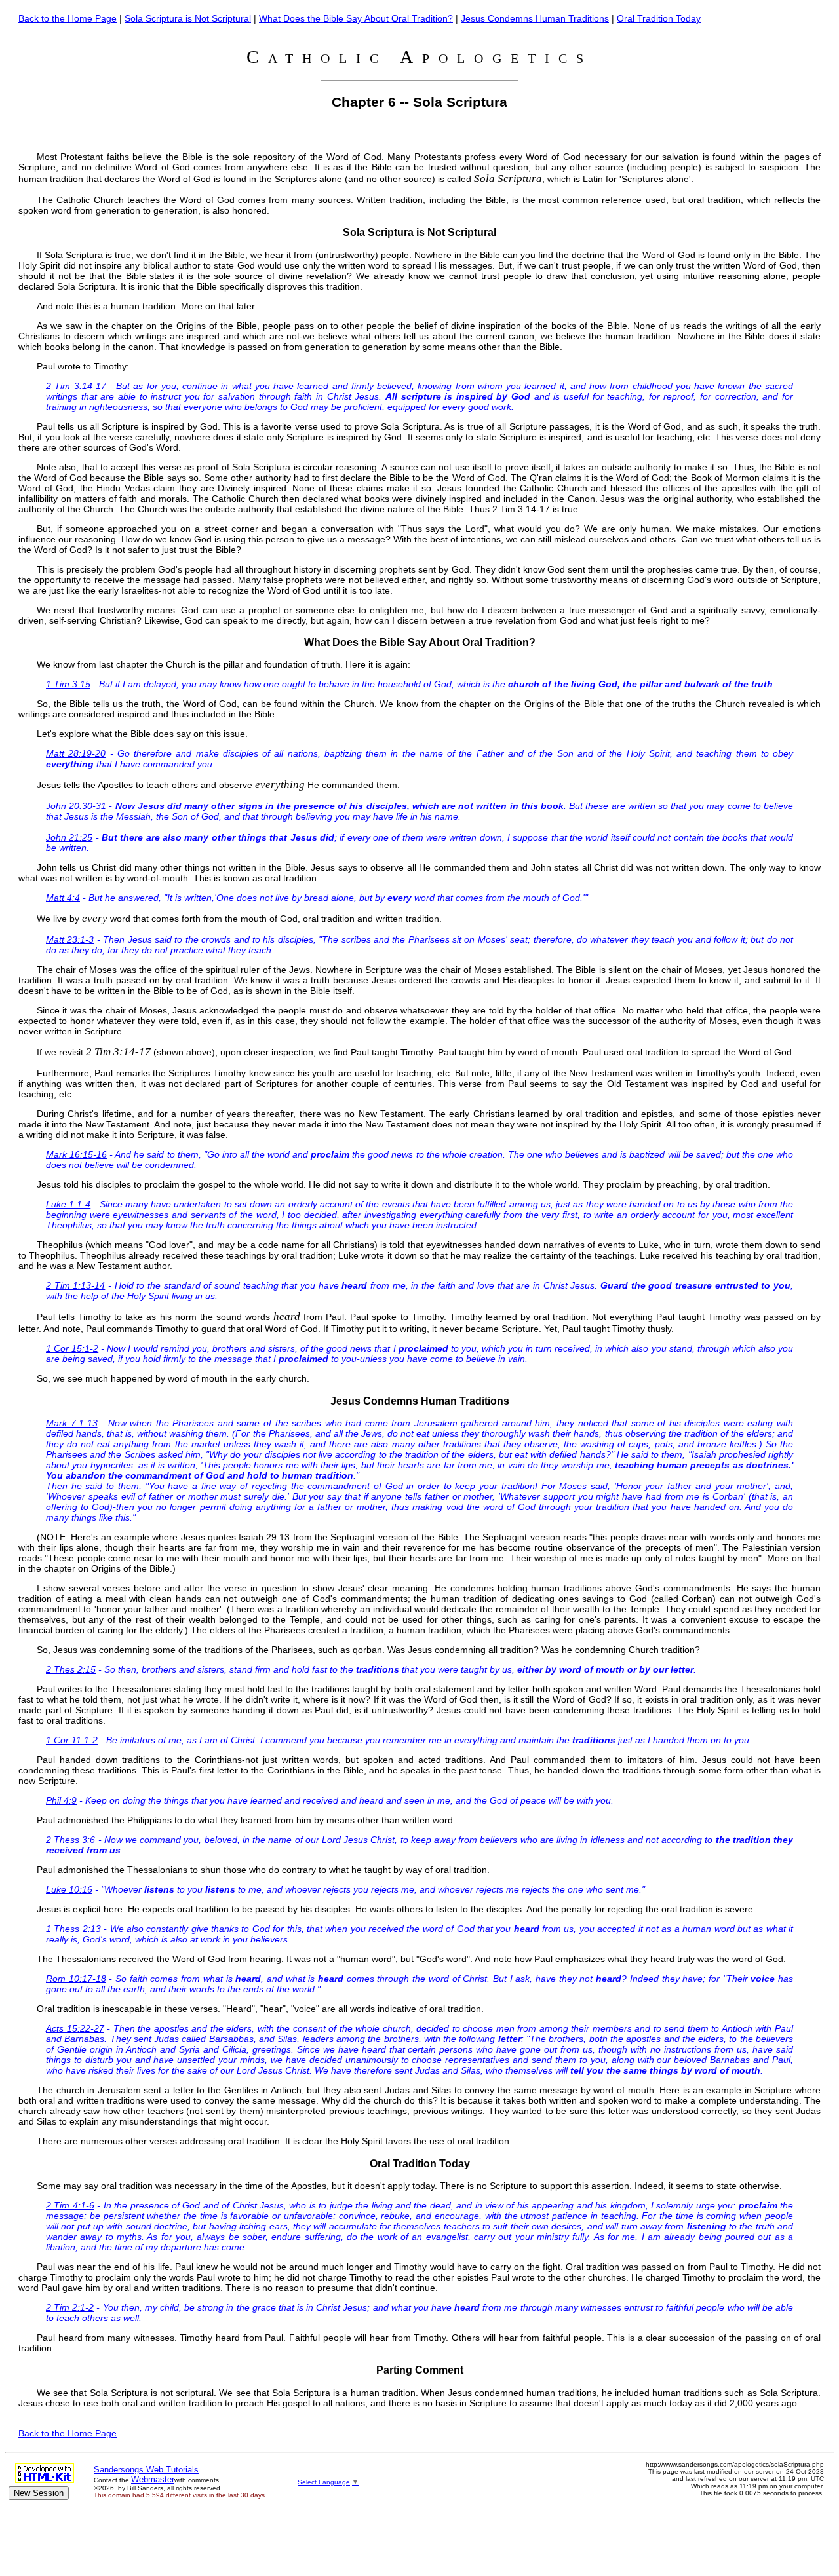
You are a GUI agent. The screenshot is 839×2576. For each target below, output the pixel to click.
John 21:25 (69, 837)
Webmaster (153, 2479)
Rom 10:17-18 (76, 1979)
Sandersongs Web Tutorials (146, 2470)
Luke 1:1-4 (68, 1204)
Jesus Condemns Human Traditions (535, 18)
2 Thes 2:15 (71, 1669)
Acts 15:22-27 (75, 2028)
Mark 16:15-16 (76, 1154)
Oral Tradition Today (659, 18)
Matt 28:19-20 (76, 753)
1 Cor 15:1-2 (72, 1348)
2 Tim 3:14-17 (76, 386)
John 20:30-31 (76, 806)
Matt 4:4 (63, 898)
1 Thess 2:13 (73, 1929)
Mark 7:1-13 (72, 1423)
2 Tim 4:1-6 (70, 2205)
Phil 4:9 (61, 1800)
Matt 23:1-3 (70, 939)
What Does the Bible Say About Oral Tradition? (356, 18)
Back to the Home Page (68, 18)
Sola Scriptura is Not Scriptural (188, 18)
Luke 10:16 (69, 1889)
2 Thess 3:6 (70, 1840)
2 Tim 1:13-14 (75, 1285)
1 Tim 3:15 (68, 684)
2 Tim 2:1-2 (70, 2307)
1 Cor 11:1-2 (72, 1740)
